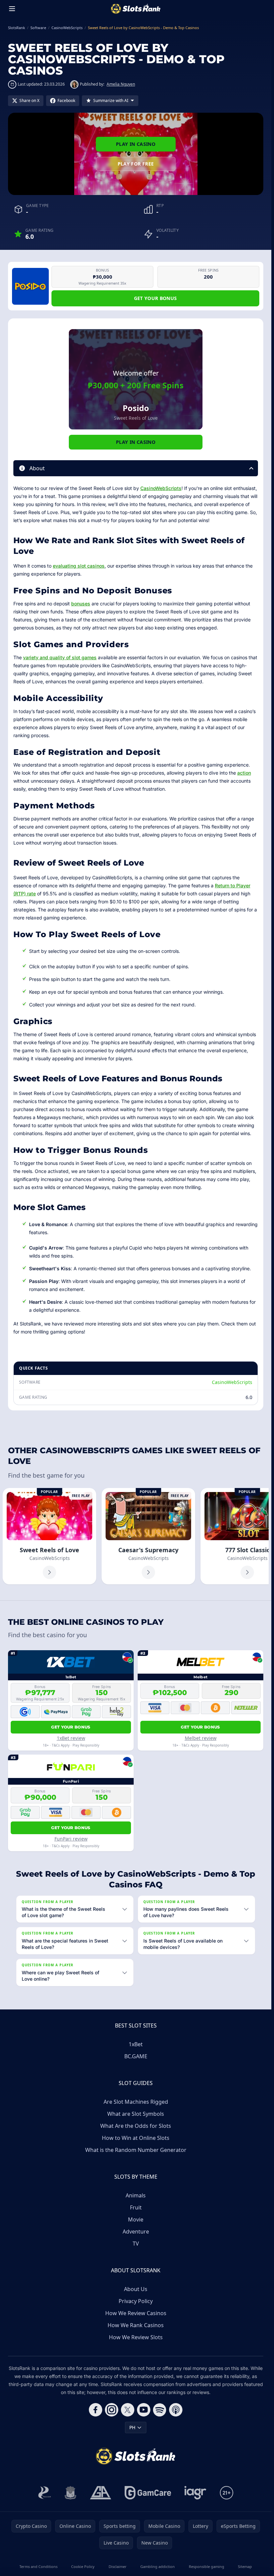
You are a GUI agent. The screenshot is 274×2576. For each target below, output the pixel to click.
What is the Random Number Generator (136, 2150)
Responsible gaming (207, 2566)
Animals (136, 2195)
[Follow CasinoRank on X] (128, 2410)
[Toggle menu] (12, 9)
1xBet (136, 2044)
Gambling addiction (158, 2566)
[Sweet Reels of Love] (49, 1536)
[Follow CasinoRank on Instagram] (112, 2410)
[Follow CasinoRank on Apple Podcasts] (176, 2410)
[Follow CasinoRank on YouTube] (144, 2410)
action (244, 773)
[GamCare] (148, 2493)
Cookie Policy (83, 2566)
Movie (136, 2219)
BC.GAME (136, 2056)
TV (136, 2244)
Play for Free (136, 164)
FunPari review (71, 1839)
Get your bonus (156, 298)
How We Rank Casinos (136, 2325)
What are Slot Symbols (136, 2114)
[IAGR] (195, 2493)
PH (132, 2427)
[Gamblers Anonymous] (101, 2493)
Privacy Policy (136, 2301)
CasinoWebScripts (161, 488)
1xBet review (71, 1738)
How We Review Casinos (136, 2313)
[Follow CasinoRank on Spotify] (160, 2410)
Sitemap (245, 2566)
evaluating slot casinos (79, 566)
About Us (136, 2289)
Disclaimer (118, 2566)
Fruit (136, 2207)
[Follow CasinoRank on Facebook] (96, 2410)
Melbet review (201, 1738)
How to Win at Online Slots (136, 2138)
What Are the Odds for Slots (136, 2126)
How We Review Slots (136, 2337)
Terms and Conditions (38, 2566)
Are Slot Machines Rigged (136, 2102)
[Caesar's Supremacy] (148, 1536)
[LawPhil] (71, 2493)
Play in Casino (136, 144)
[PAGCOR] (45, 2493)
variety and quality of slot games (60, 657)
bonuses (81, 604)
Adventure (136, 2232)
